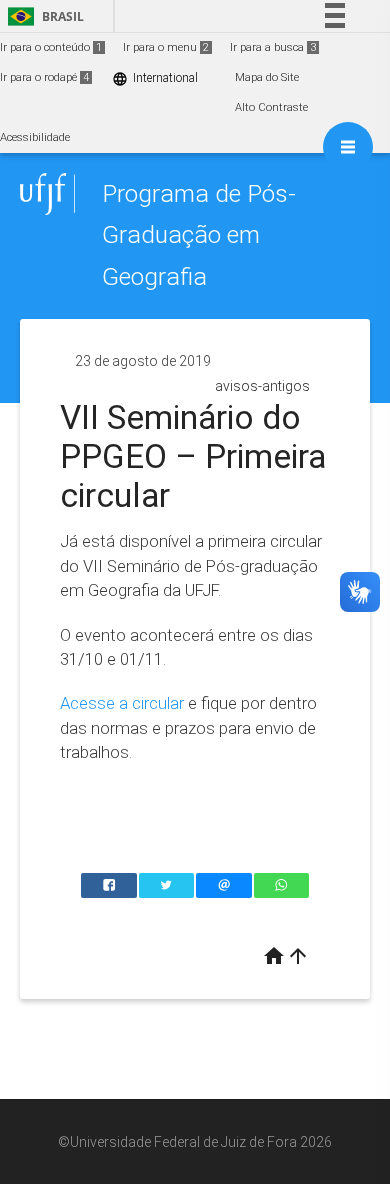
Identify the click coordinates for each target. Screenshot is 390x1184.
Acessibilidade (35, 137)
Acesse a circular (124, 703)
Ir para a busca (273, 47)
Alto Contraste (271, 107)
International (155, 78)
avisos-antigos (262, 386)
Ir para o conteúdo (51, 47)
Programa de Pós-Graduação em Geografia (199, 235)
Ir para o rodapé (44, 77)
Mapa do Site (267, 77)
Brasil (42, 16)
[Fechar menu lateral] (348, 147)
